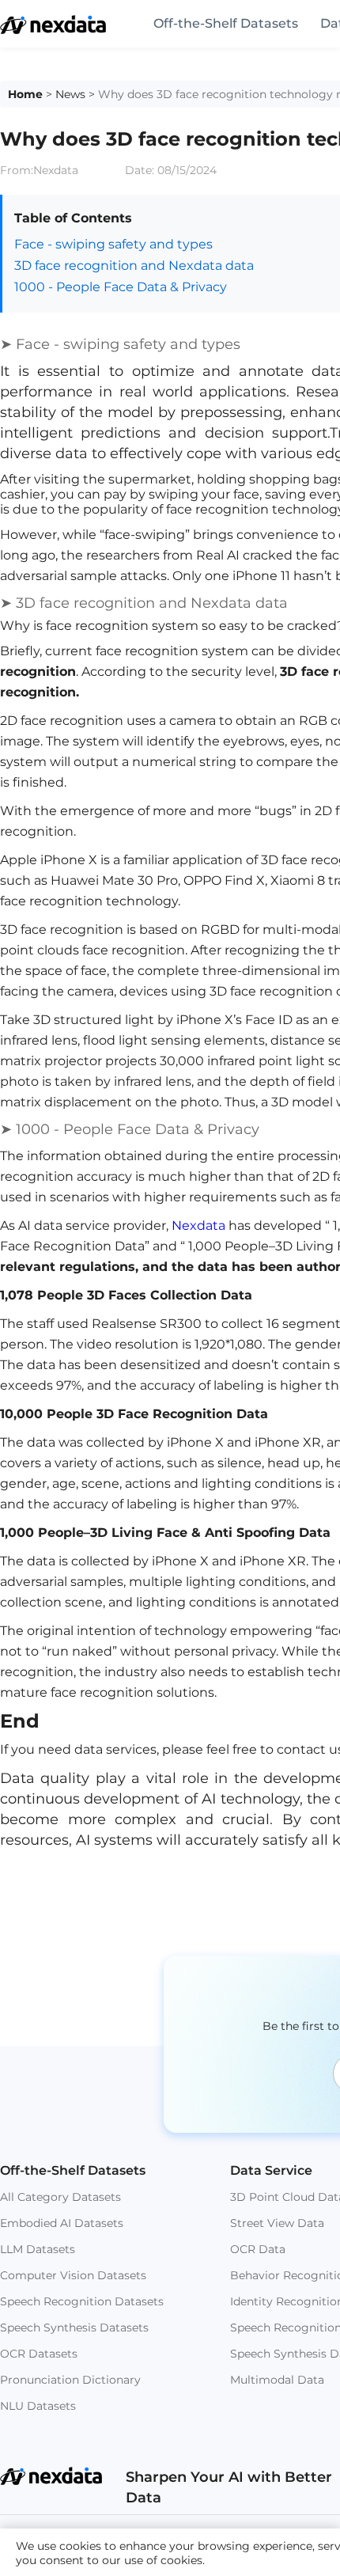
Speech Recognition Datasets (82, 2301)
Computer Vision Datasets (73, 2275)
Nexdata (198, 1225)
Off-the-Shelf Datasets (226, 23)
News (70, 94)
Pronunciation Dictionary (70, 2380)
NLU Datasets (38, 2406)
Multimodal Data (277, 2380)
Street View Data (277, 2223)
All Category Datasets (60, 2197)
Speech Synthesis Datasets (74, 2328)
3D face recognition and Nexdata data (134, 266)
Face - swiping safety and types (113, 244)
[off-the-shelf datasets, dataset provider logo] (53, 30)
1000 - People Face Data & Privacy (121, 287)
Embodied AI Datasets (62, 2223)
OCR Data (258, 2249)
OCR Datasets (39, 2354)
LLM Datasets (38, 2249)
